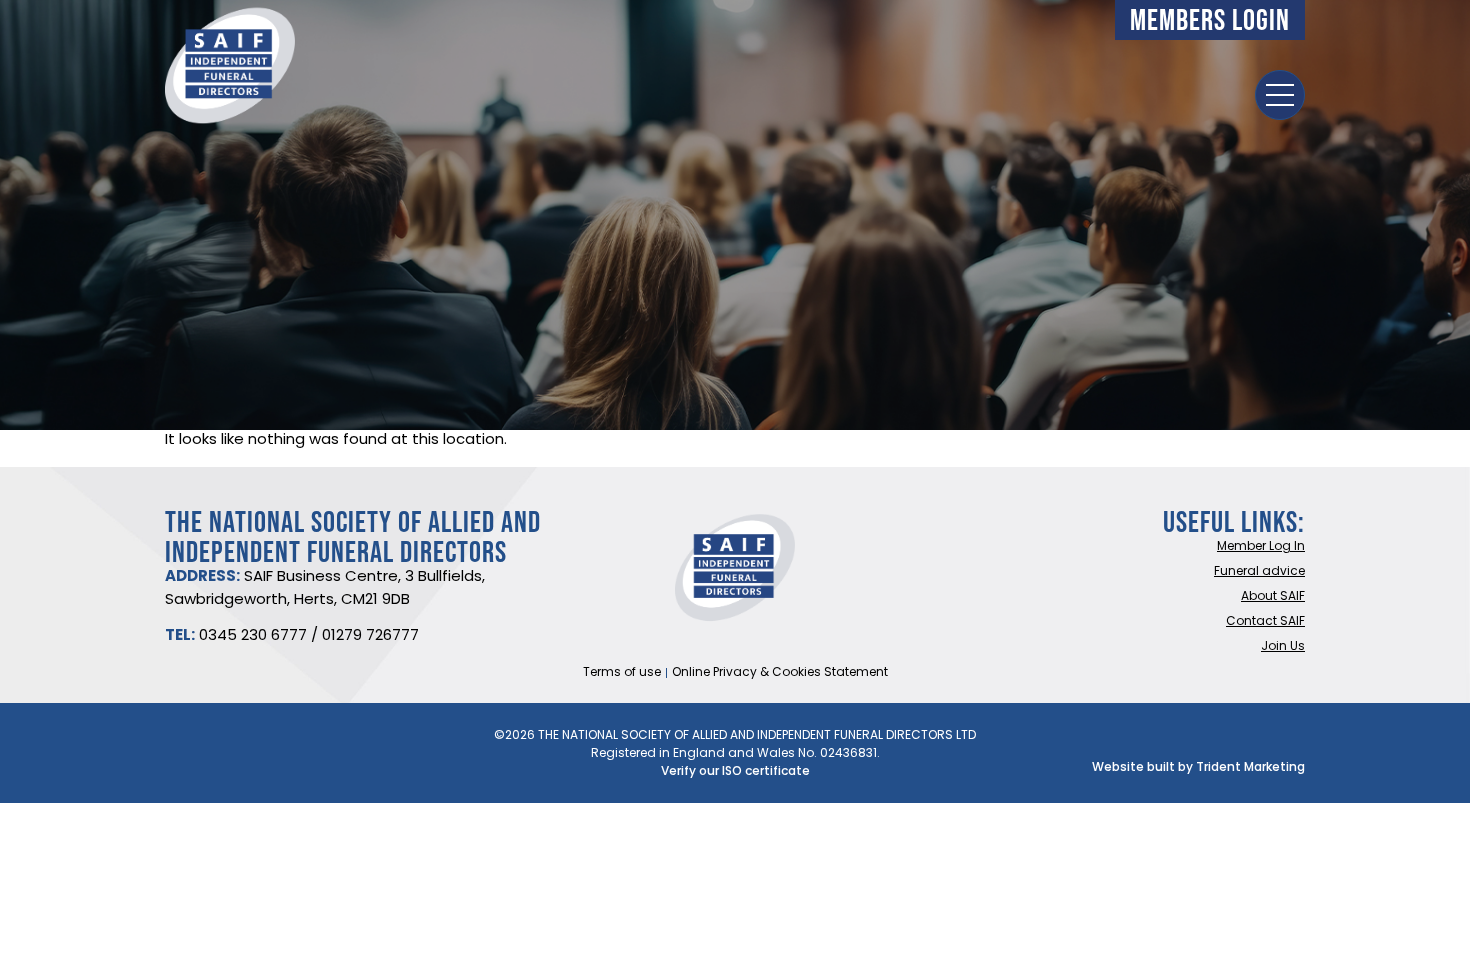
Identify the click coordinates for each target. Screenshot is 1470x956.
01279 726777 (370, 636)
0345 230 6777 (253, 636)
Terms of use (622, 673)
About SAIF (1273, 597)
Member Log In (1261, 547)
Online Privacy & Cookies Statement (780, 673)
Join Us (1283, 647)
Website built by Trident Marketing (1198, 768)
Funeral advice (1259, 572)
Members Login (1210, 19)
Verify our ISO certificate (735, 772)
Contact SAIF (1265, 622)
